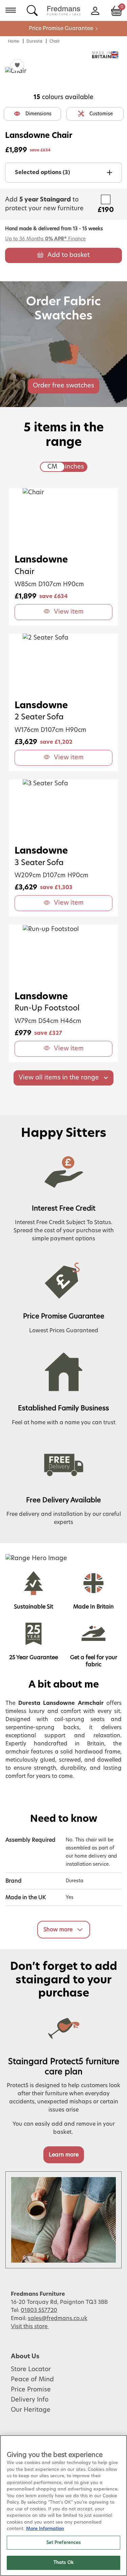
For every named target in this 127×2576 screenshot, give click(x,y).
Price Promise (31, 2390)
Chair (55, 41)
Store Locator (31, 2369)
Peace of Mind (32, 2380)
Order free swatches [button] (63, 386)
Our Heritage (31, 2410)
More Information (45, 2529)
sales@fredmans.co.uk (58, 2318)
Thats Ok (63, 2563)
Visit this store (30, 2327)
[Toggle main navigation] (11, 10)
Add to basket (69, 255)
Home (14, 41)
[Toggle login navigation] (95, 10)
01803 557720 (39, 2310)
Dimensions (38, 114)
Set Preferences (64, 2543)
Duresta (34, 41)
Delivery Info (30, 2400)
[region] (63, 2506)
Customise (101, 114)
